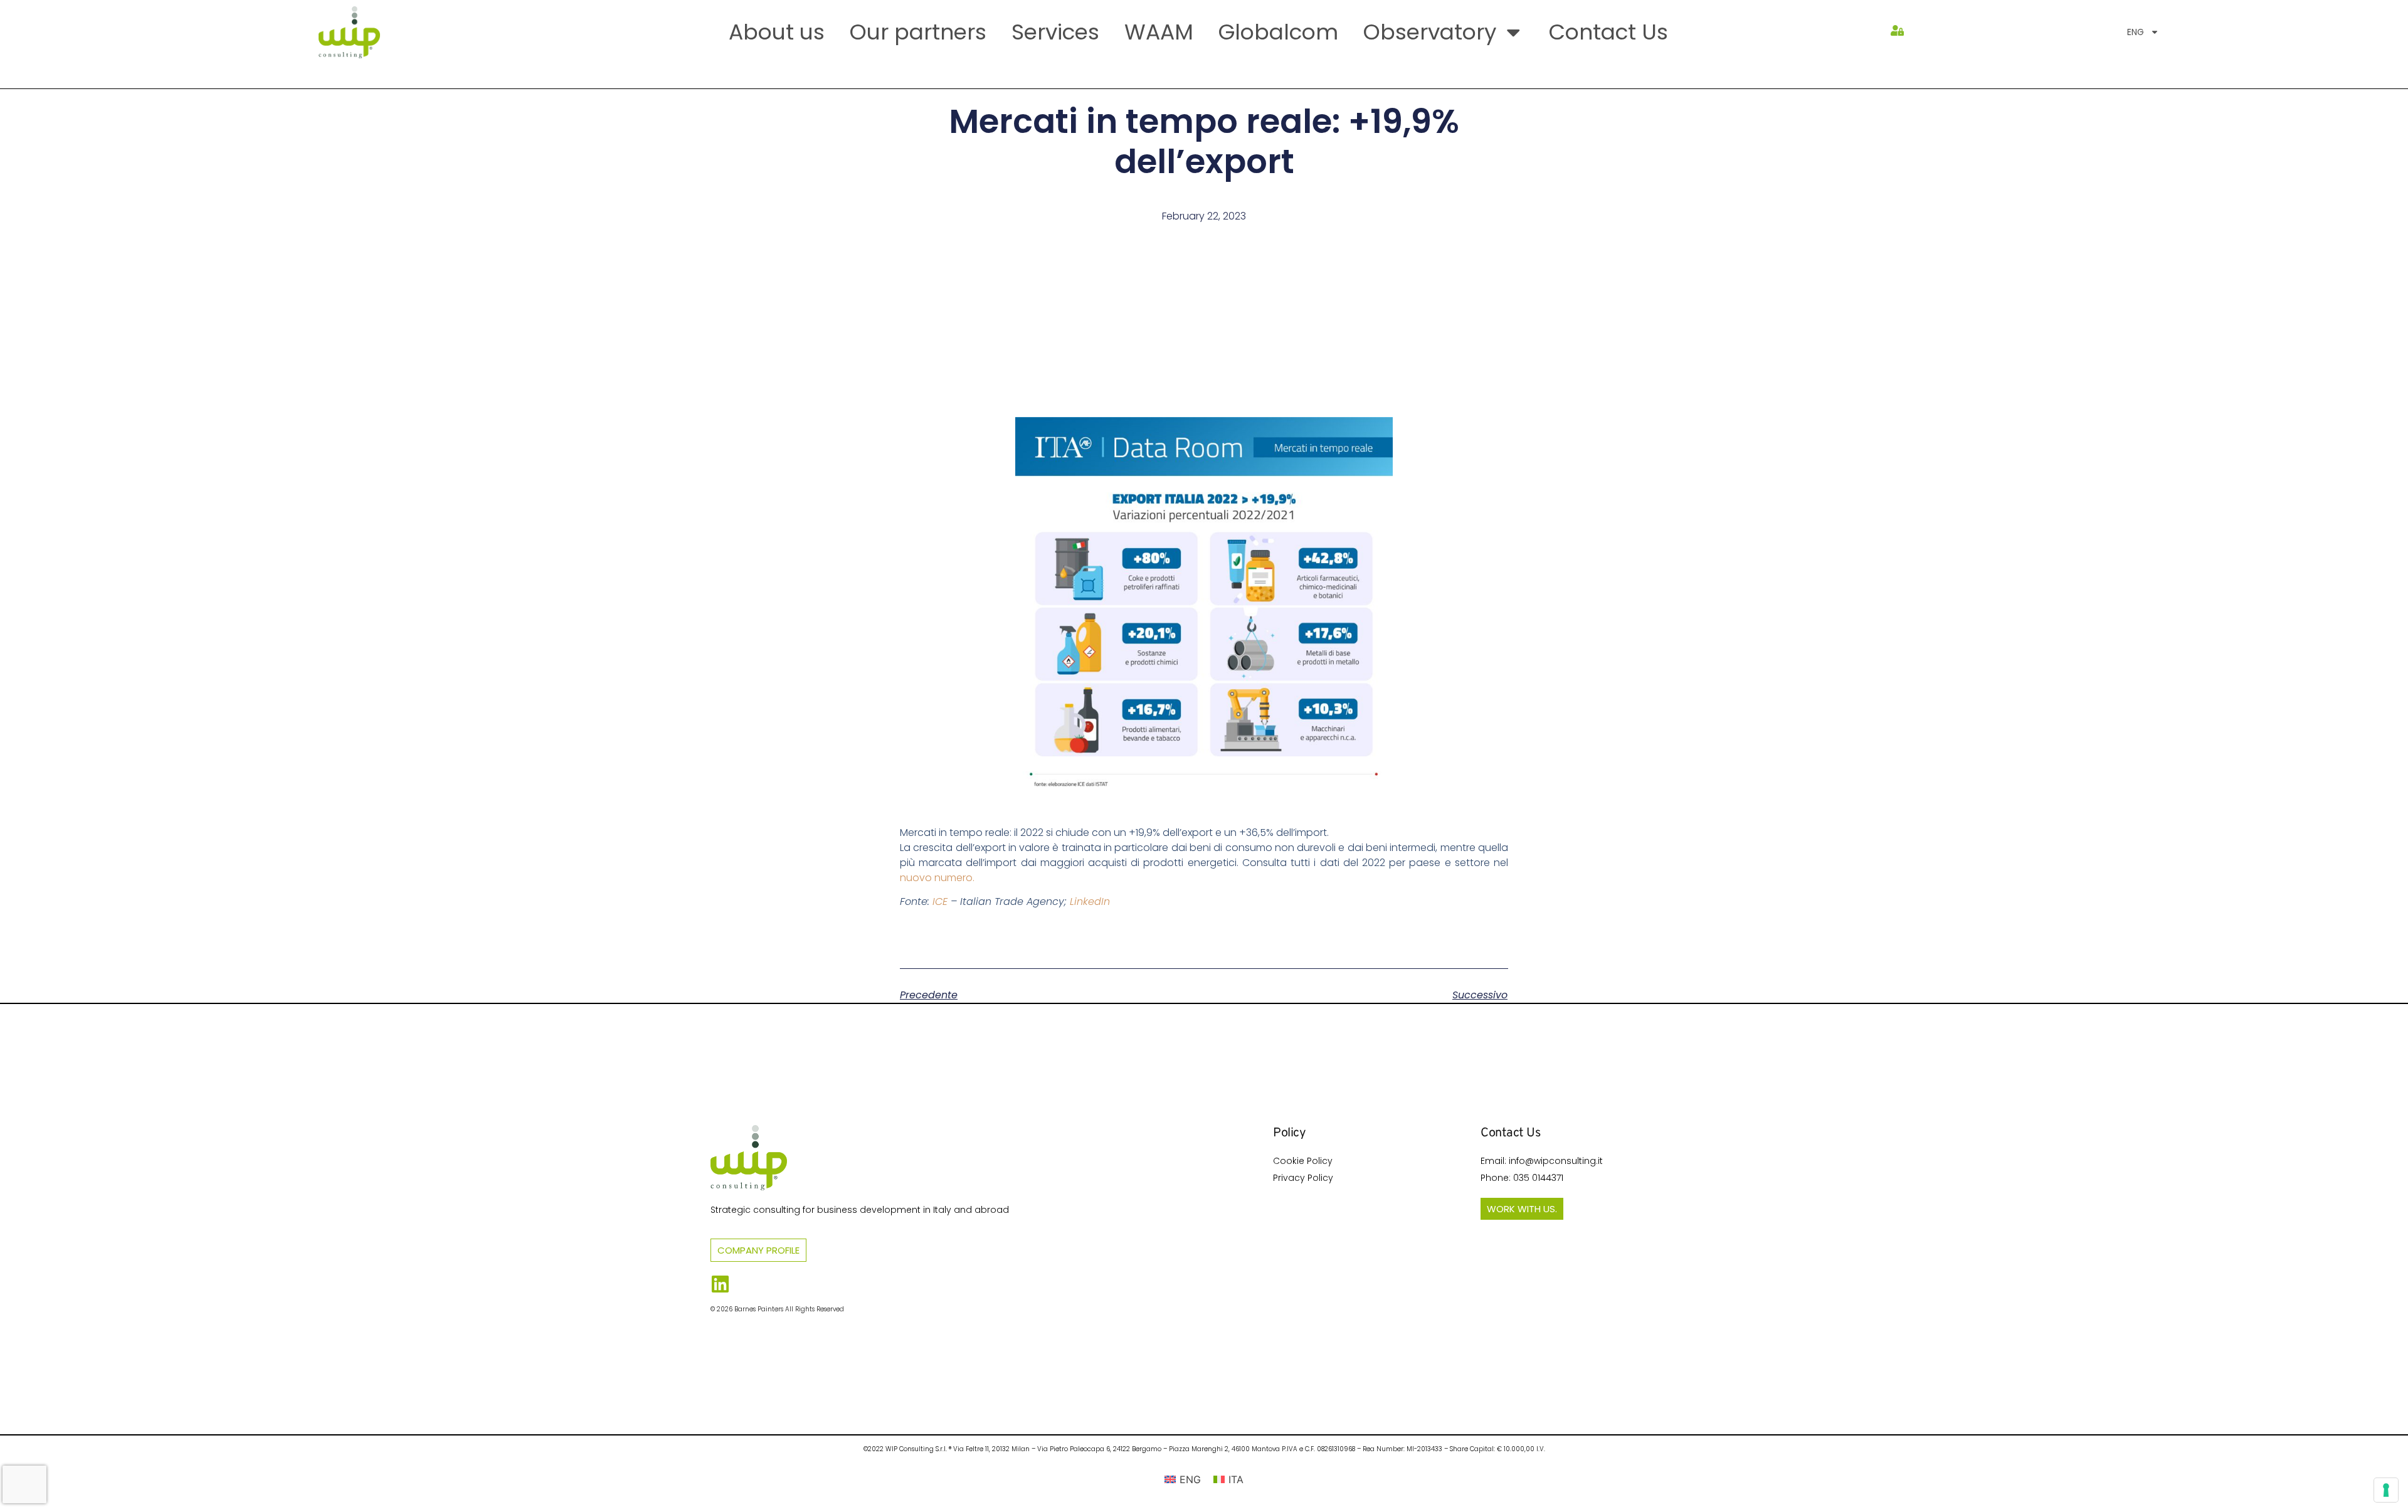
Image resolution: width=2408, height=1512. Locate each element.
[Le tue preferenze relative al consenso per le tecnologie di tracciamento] (2386, 1490)
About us (777, 32)
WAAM (1159, 32)
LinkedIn (1090, 901)
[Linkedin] (720, 1284)
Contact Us (1608, 32)
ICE (940, 901)
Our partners (918, 32)
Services (1055, 32)
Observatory (1430, 32)
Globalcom (1278, 32)
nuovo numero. (937, 878)
